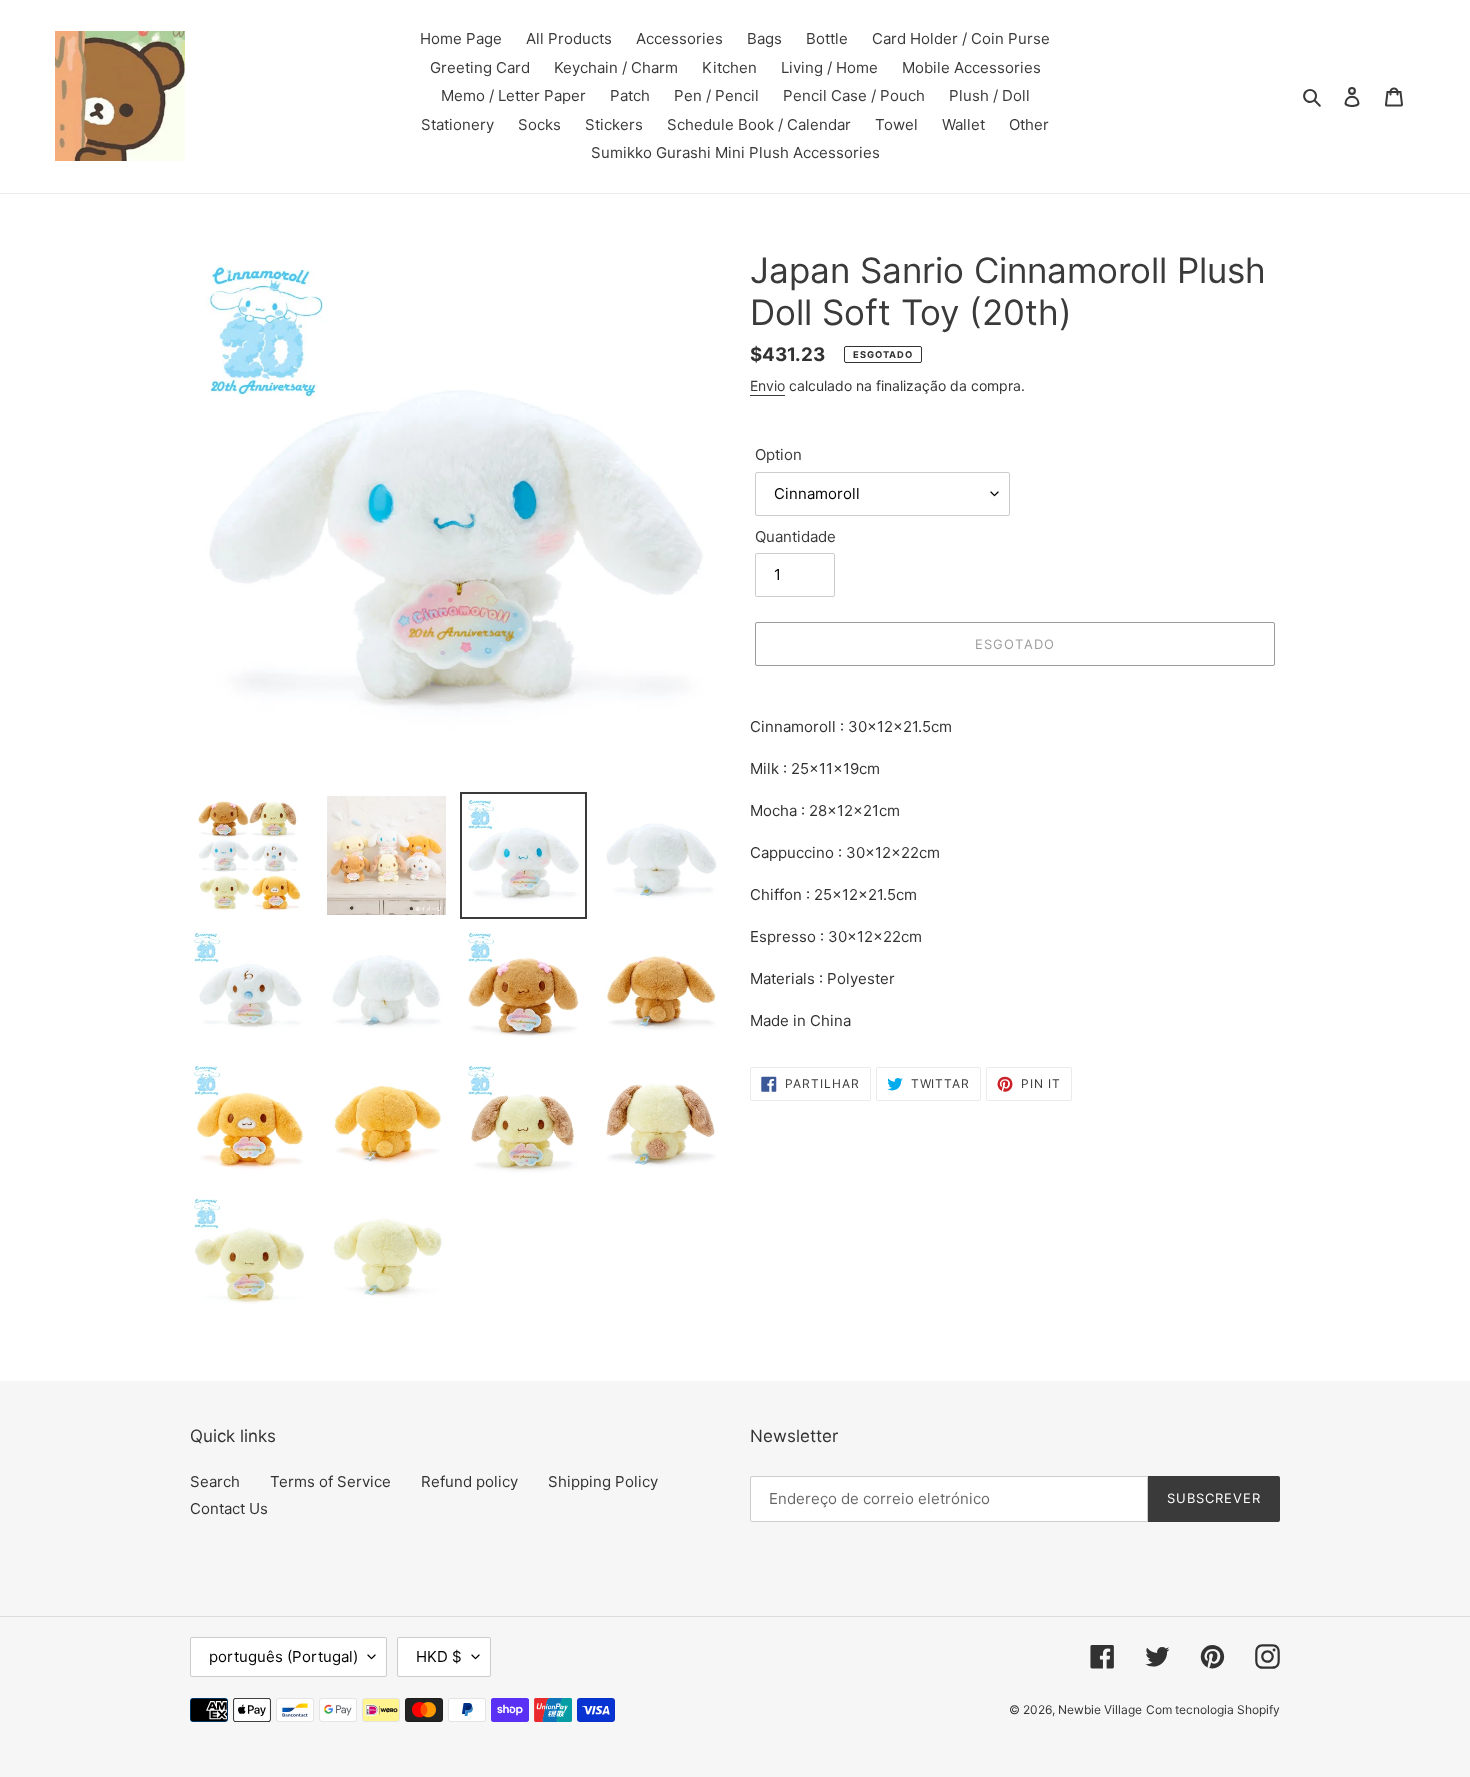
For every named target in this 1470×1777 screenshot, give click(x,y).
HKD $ (439, 1656)
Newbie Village (1100, 1709)
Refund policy (469, 1481)
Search (215, 1481)
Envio (767, 385)
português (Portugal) (283, 1656)
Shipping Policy (603, 1481)
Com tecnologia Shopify (1213, 1709)
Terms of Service (330, 1481)
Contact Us (229, 1508)
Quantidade (795, 536)
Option (778, 454)
